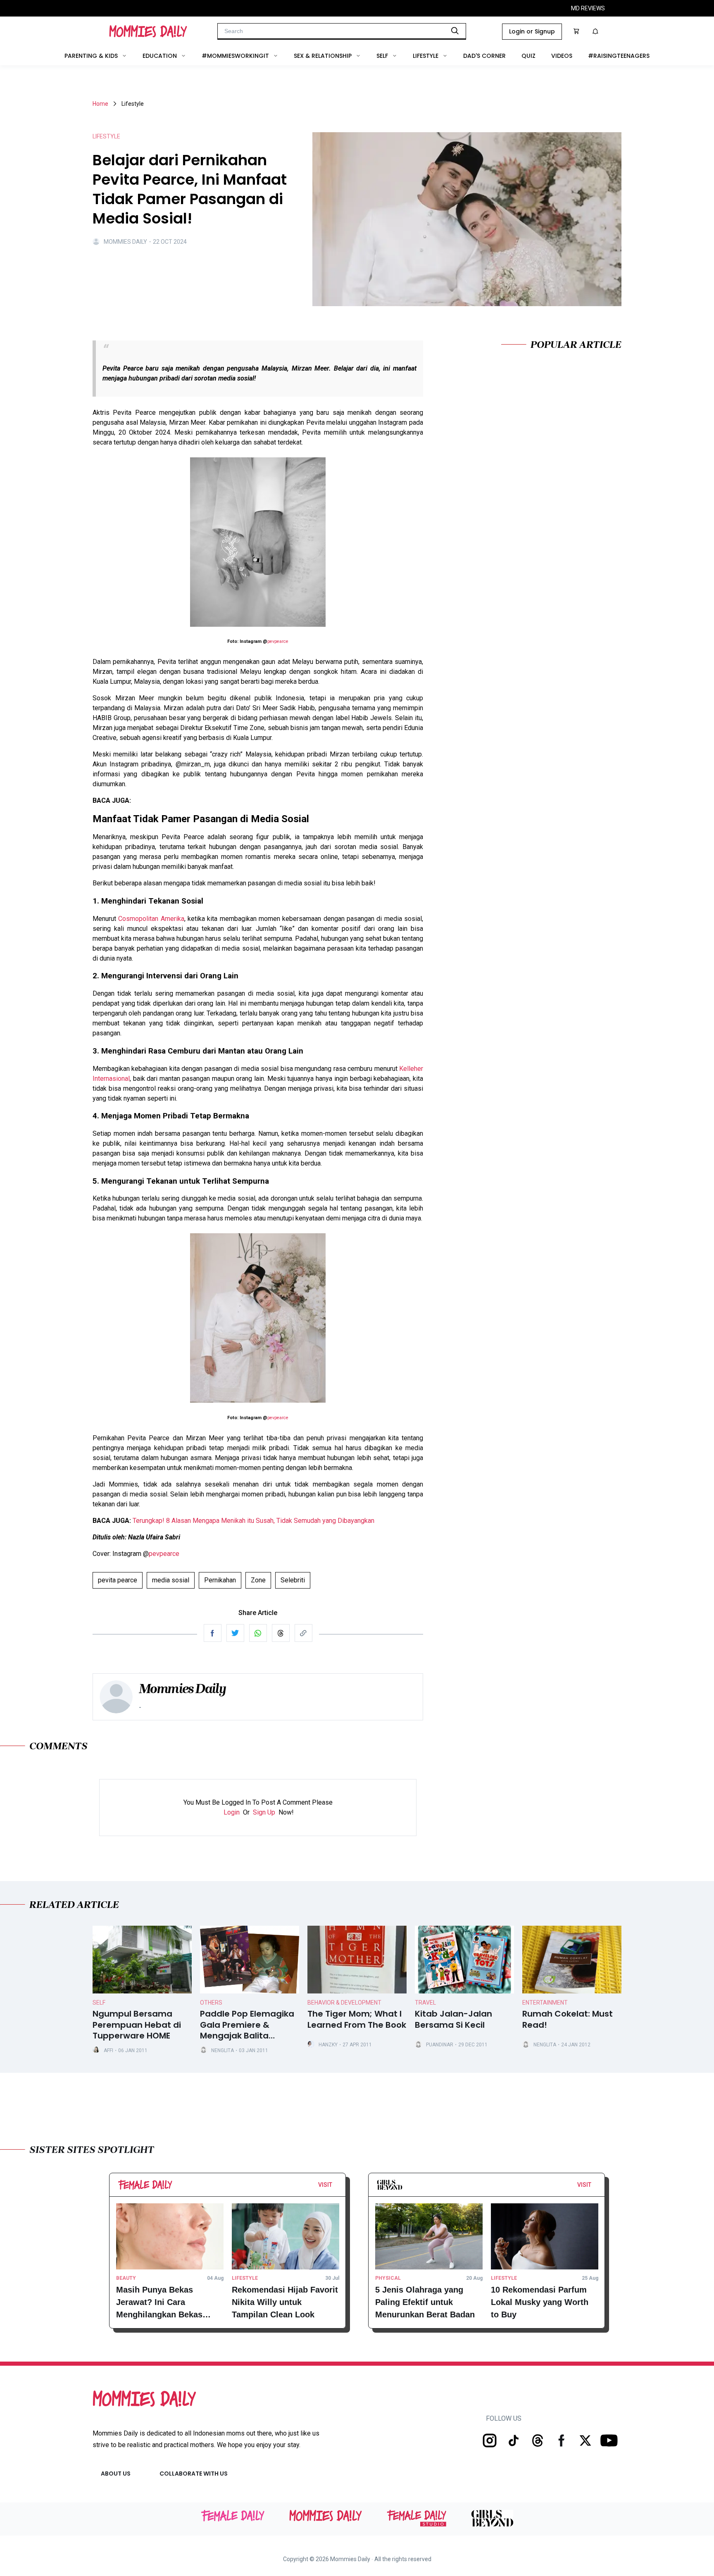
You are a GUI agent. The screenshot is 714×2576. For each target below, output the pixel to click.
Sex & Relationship (323, 56)
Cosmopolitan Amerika (151, 919)
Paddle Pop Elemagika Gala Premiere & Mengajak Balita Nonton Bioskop (247, 2025)
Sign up (264, 1812)
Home (100, 104)
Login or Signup (532, 31)
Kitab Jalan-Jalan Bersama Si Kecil (453, 2019)
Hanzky (328, 2045)
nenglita (223, 2050)
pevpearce (278, 641)
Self (382, 56)
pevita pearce (118, 1580)
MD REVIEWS (588, 8)
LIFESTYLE (106, 136)
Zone (258, 1580)
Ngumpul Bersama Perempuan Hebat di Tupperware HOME (137, 2025)
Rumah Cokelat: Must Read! (568, 2019)
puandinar (440, 2045)
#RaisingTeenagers (619, 56)
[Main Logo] (148, 31)
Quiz (528, 56)
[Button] (335, 2187)
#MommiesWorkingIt (235, 56)
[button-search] (455, 31)
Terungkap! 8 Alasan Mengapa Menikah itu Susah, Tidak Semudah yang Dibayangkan (253, 1521)
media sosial (171, 1580)
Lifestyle (426, 56)
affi (108, 2050)
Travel (425, 2003)
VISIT (325, 2185)
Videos (562, 56)
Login (232, 1812)
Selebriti (293, 1580)
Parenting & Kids (91, 56)
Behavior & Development (344, 2003)
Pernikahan (220, 1580)
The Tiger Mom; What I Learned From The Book (357, 2019)
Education (160, 56)
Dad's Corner (484, 56)
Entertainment (545, 2003)
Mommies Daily (125, 242)
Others (211, 2003)
